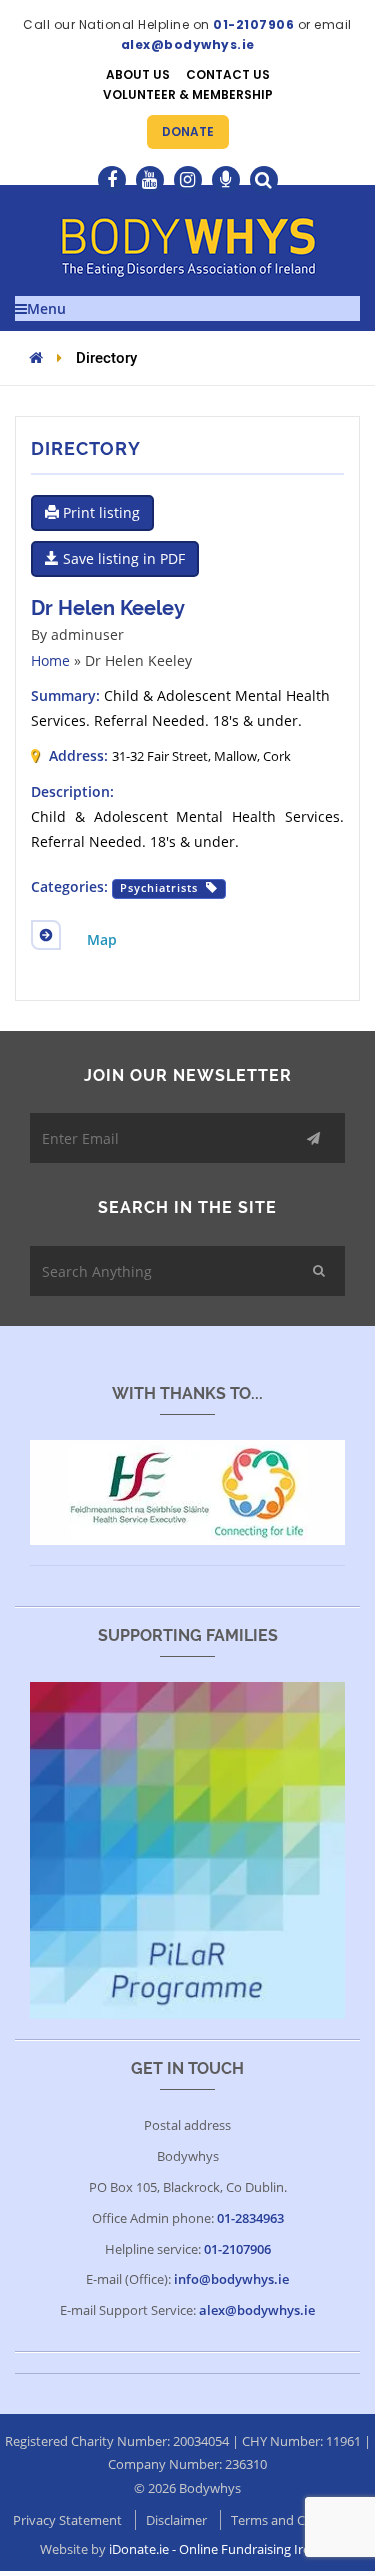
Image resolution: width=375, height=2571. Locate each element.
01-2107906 (253, 24)
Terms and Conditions (296, 2520)
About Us (138, 74)
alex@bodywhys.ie (188, 44)
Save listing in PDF (122, 558)
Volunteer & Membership (188, 94)
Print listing (99, 512)
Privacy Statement (67, 2520)
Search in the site (187, 1207)
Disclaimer (176, 2520)
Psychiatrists (159, 888)
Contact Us (228, 74)
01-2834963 (250, 2218)
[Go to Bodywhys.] (36, 357)
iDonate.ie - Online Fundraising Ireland (222, 2549)
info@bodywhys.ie (231, 2279)
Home (50, 660)
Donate (188, 131)
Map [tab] (102, 939)
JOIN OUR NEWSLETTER (188, 1075)
